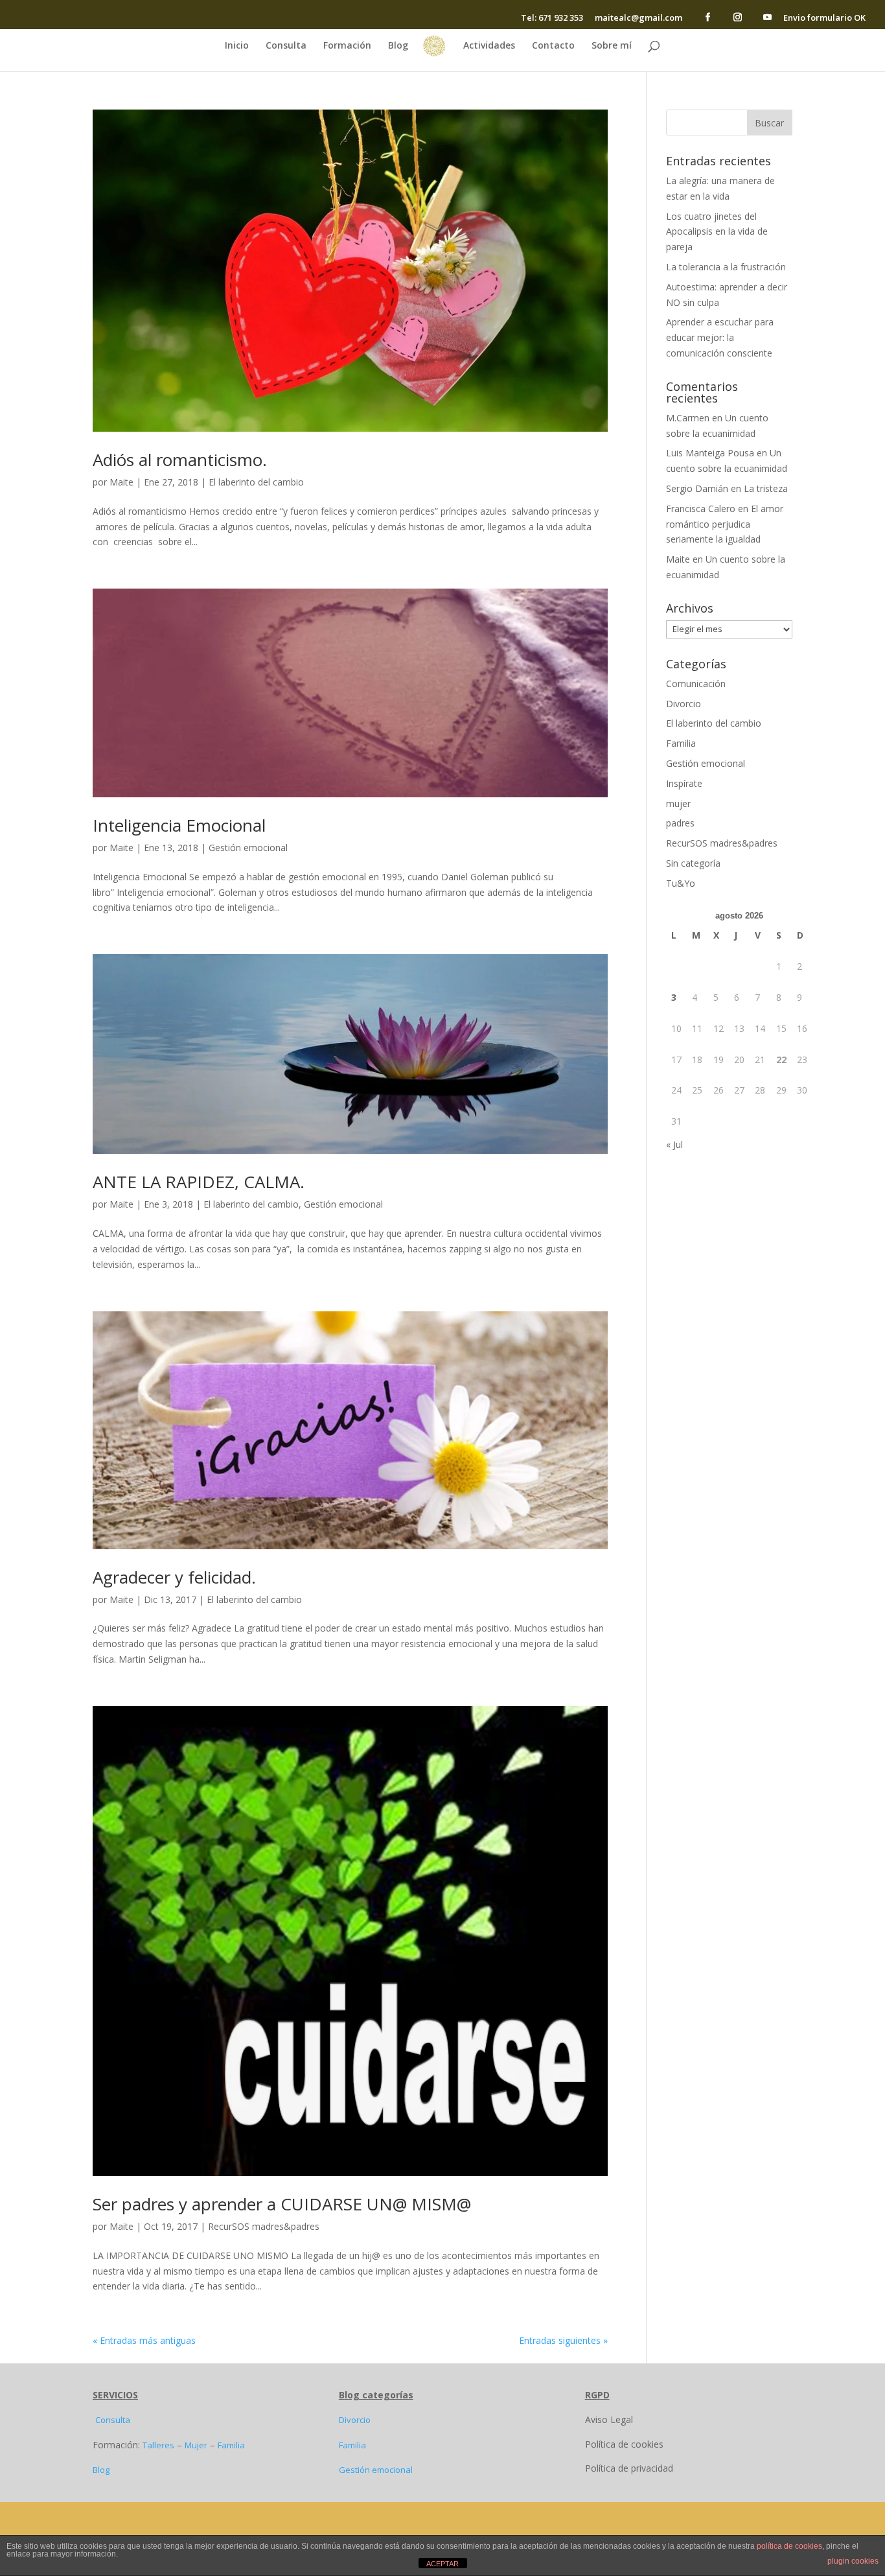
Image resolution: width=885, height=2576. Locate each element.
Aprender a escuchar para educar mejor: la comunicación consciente (720, 337)
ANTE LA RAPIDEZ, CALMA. (199, 1182)
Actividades (489, 46)
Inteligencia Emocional (179, 825)
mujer (678, 803)
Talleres (158, 2445)
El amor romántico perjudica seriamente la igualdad (725, 524)
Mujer (196, 2445)
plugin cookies (853, 2561)
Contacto (553, 46)
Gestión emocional (248, 848)
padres (680, 823)
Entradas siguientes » (563, 2340)
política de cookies (789, 2546)
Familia (681, 743)
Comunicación (696, 684)
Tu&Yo (681, 883)
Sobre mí (612, 46)
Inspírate (684, 783)
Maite (121, 482)
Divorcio (684, 704)
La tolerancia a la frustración (726, 267)
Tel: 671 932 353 (552, 18)
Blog (398, 46)
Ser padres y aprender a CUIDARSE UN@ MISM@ (282, 2204)
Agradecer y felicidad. (174, 1577)
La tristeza (766, 488)
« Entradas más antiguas (144, 2340)
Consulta (286, 46)
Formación (347, 46)
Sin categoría (693, 863)
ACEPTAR (442, 2564)
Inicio (237, 46)
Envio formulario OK (824, 18)
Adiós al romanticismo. (180, 460)
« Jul (674, 1144)
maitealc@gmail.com (638, 18)
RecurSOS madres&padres (264, 2226)
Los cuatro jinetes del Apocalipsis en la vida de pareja (717, 232)
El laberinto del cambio (256, 482)
